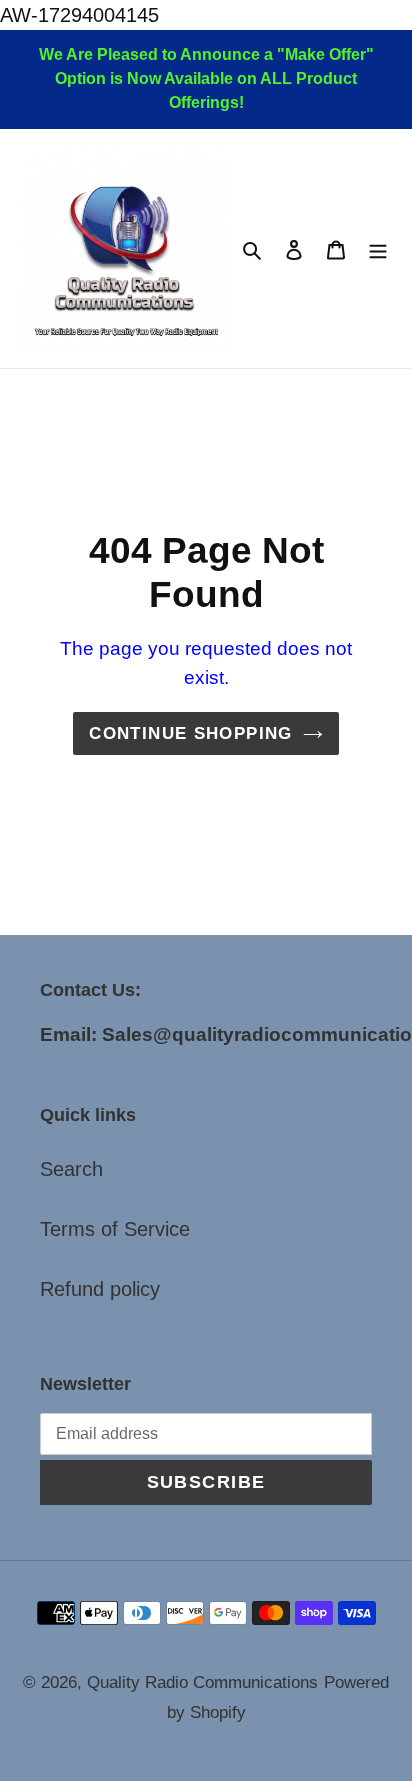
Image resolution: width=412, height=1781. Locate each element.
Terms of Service (115, 1229)
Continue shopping (190, 733)
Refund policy (100, 1289)
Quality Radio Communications (202, 1682)
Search (71, 1169)
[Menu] (378, 249)
